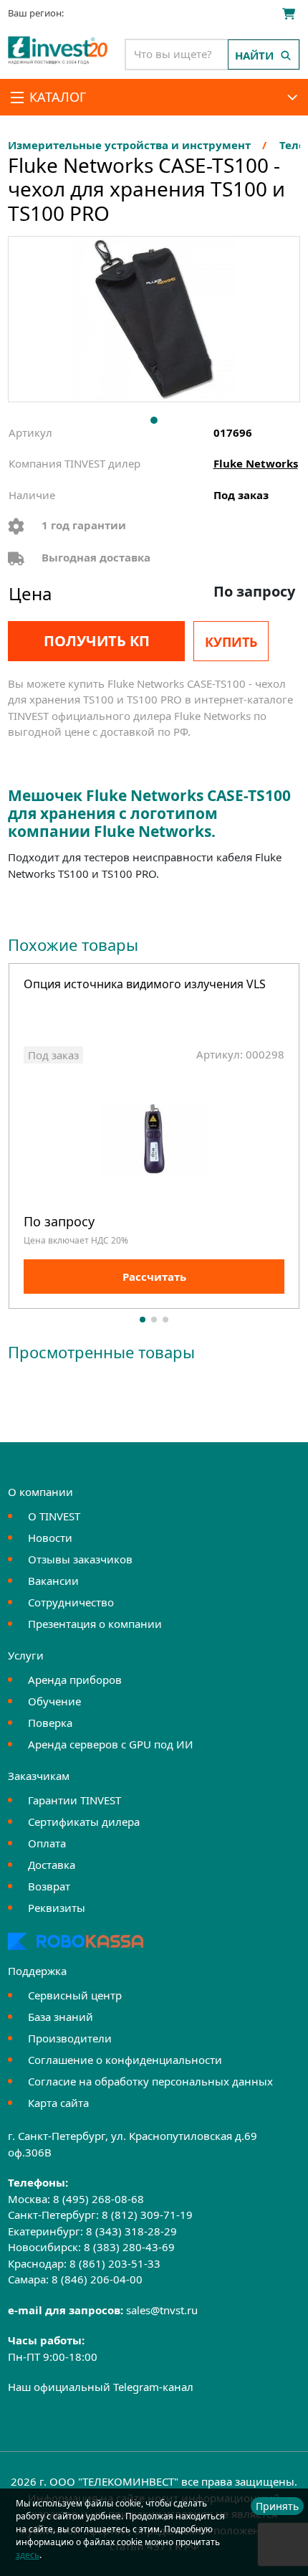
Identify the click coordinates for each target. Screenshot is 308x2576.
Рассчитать (154, 1277)
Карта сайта (58, 2103)
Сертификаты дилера (84, 1822)
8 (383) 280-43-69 (129, 2247)
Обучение (54, 1701)
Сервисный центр (75, 1995)
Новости (50, 1538)
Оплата (47, 1843)
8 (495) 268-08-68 (98, 2199)
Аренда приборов (75, 1680)
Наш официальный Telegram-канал (101, 2387)
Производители (70, 2038)
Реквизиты (57, 1908)
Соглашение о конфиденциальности (125, 2060)
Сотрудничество (71, 1602)
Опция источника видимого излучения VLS (145, 985)
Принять (277, 2506)
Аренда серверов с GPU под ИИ (111, 1744)
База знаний (61, 2017)
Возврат (49, 1886)
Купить (231, 642)
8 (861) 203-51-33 (115, 2263)
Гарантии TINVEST (74, 1800)
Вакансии (53, 1581)
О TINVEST (54, 1516)
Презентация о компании (95, 1624)
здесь (28, 2555)
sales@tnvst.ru (162, 2310)
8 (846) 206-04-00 (97, 2279)
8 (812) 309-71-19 (147, 2215)
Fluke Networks (256, 463)
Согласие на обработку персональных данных (150, 2081)
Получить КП (97, 641)
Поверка (50, 1723)
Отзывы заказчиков (80, 1559)
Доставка (52, 1865)
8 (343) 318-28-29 (131, 2231)
